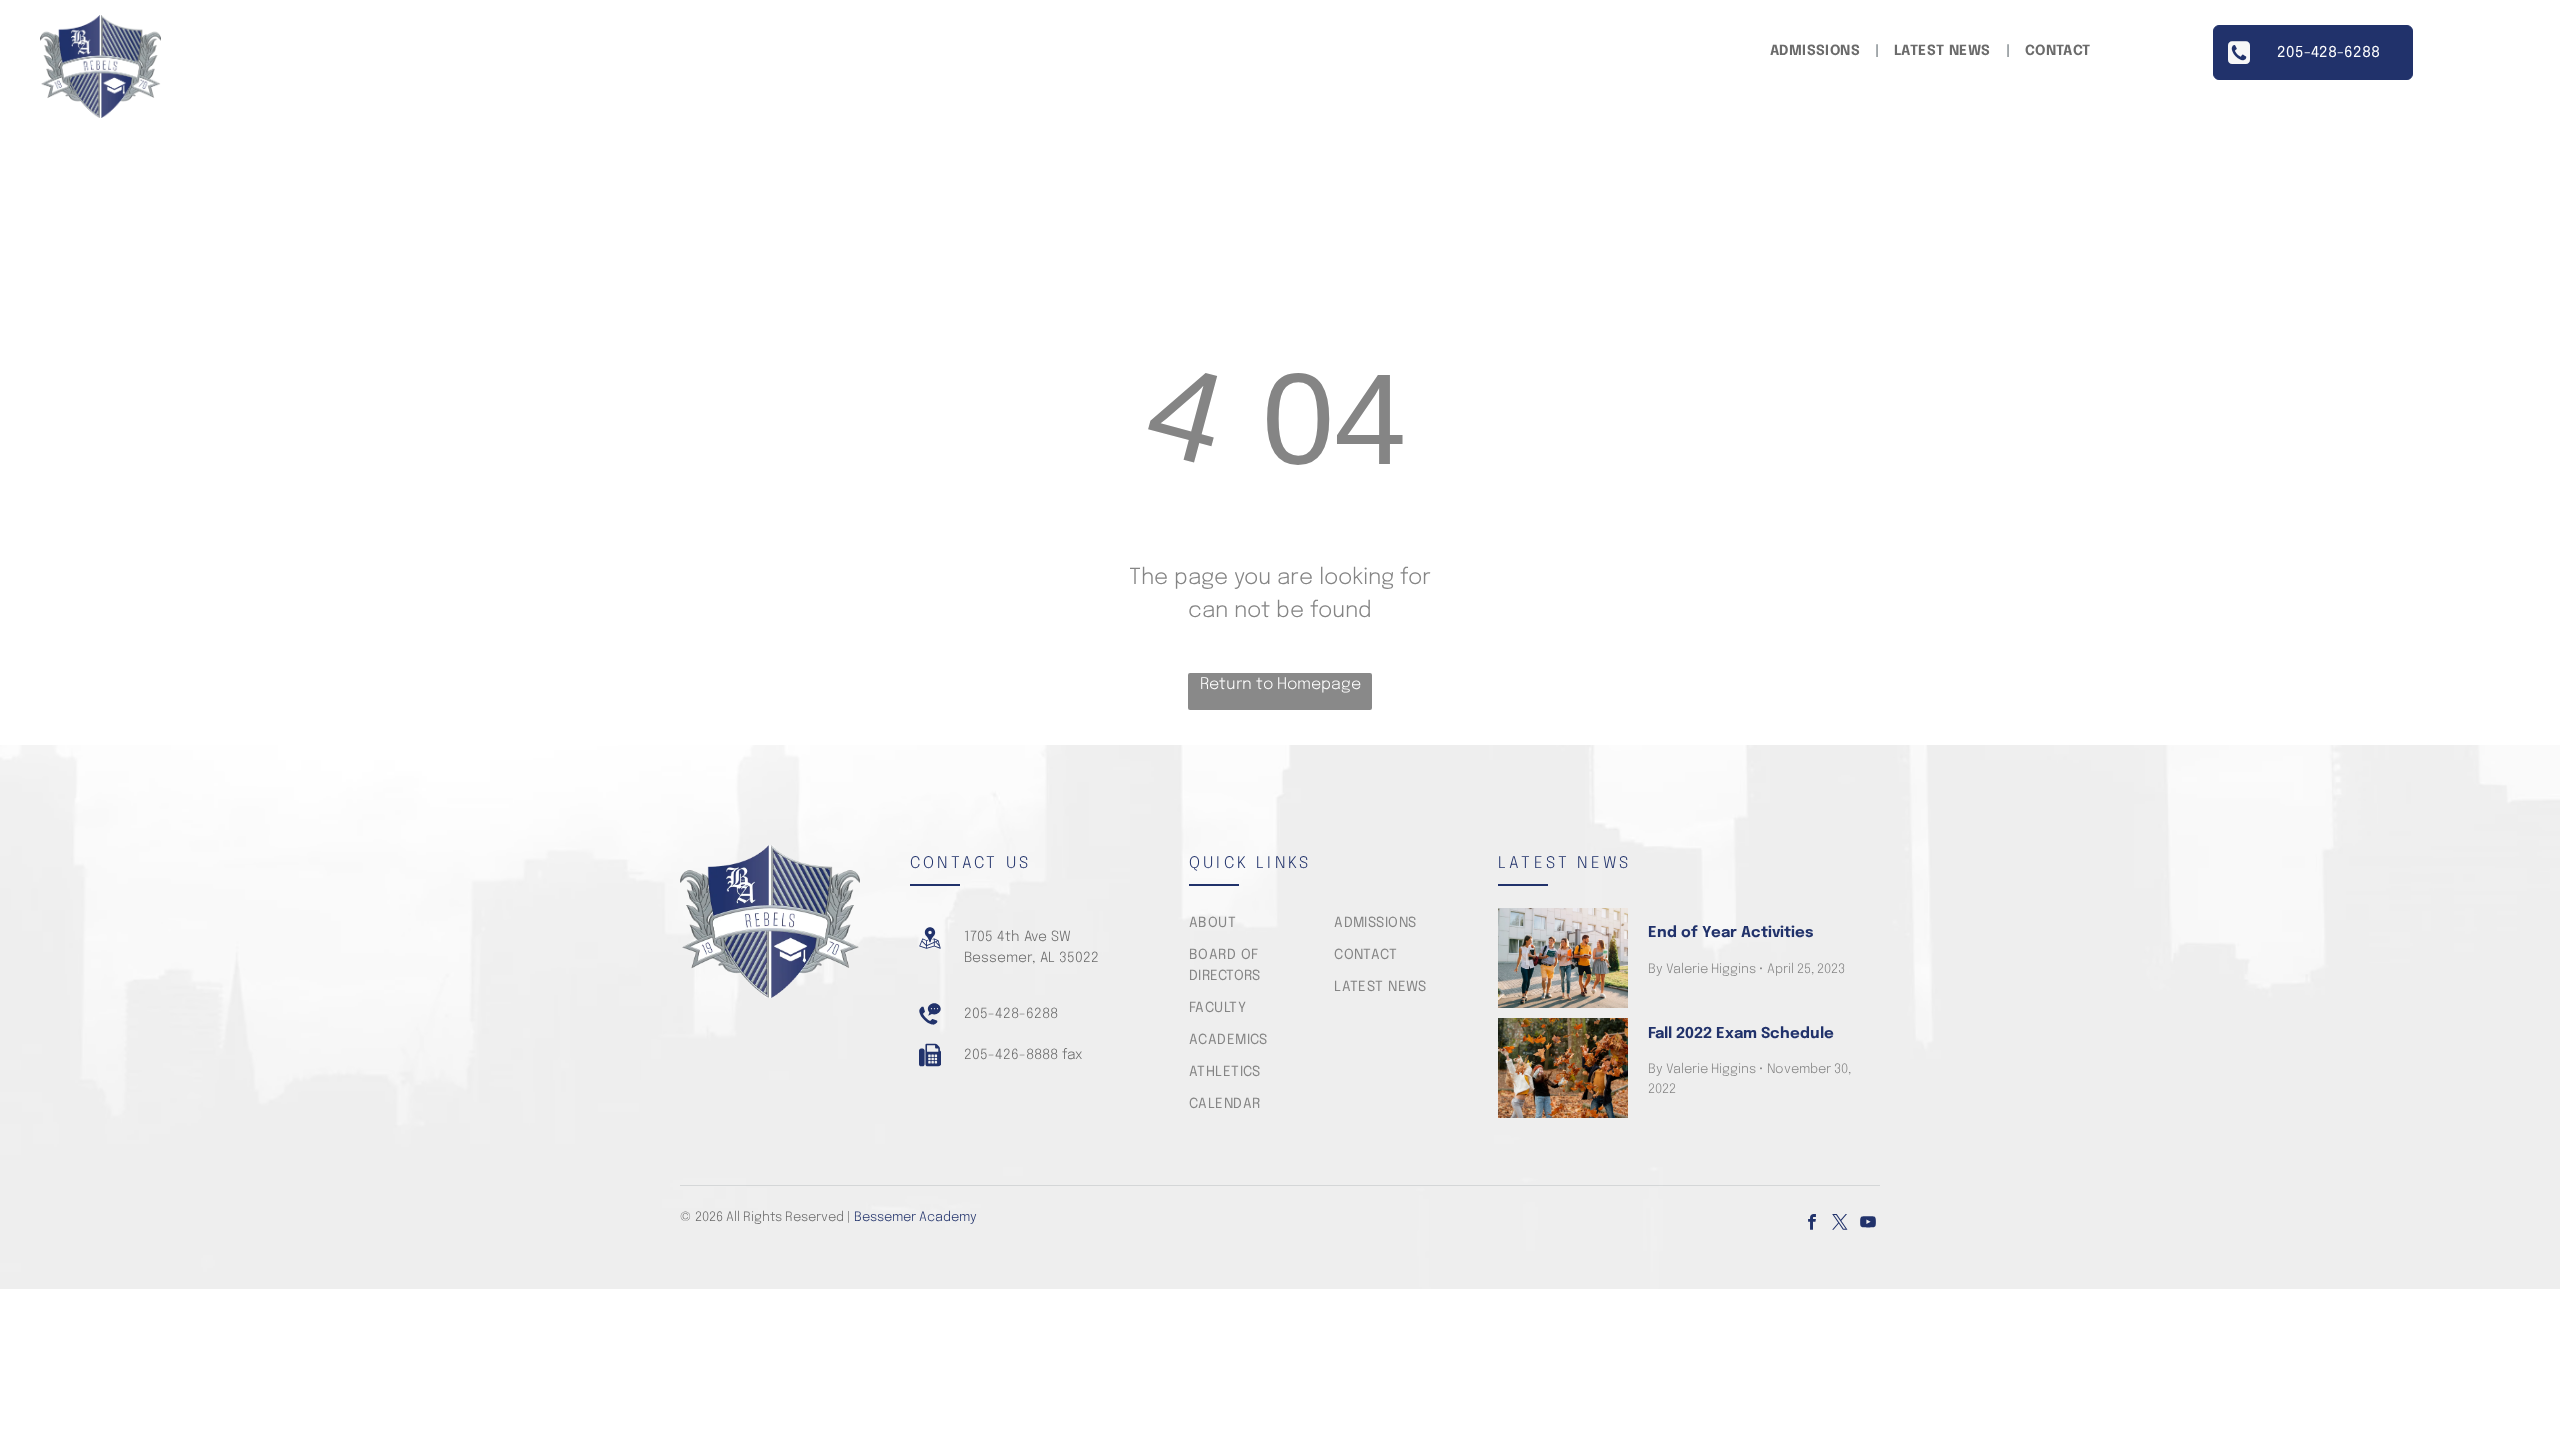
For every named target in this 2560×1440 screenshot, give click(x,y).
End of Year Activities (1730, 933)
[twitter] (1840, 1224)
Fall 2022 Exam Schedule (1741, 1034)
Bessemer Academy (915, 1217)
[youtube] (1868, 1224)
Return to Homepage (1280, 684)
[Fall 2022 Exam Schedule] (1563, 1068)
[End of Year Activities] (1563, 958)
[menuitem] (1817, 51)
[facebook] (1812, 1224)
